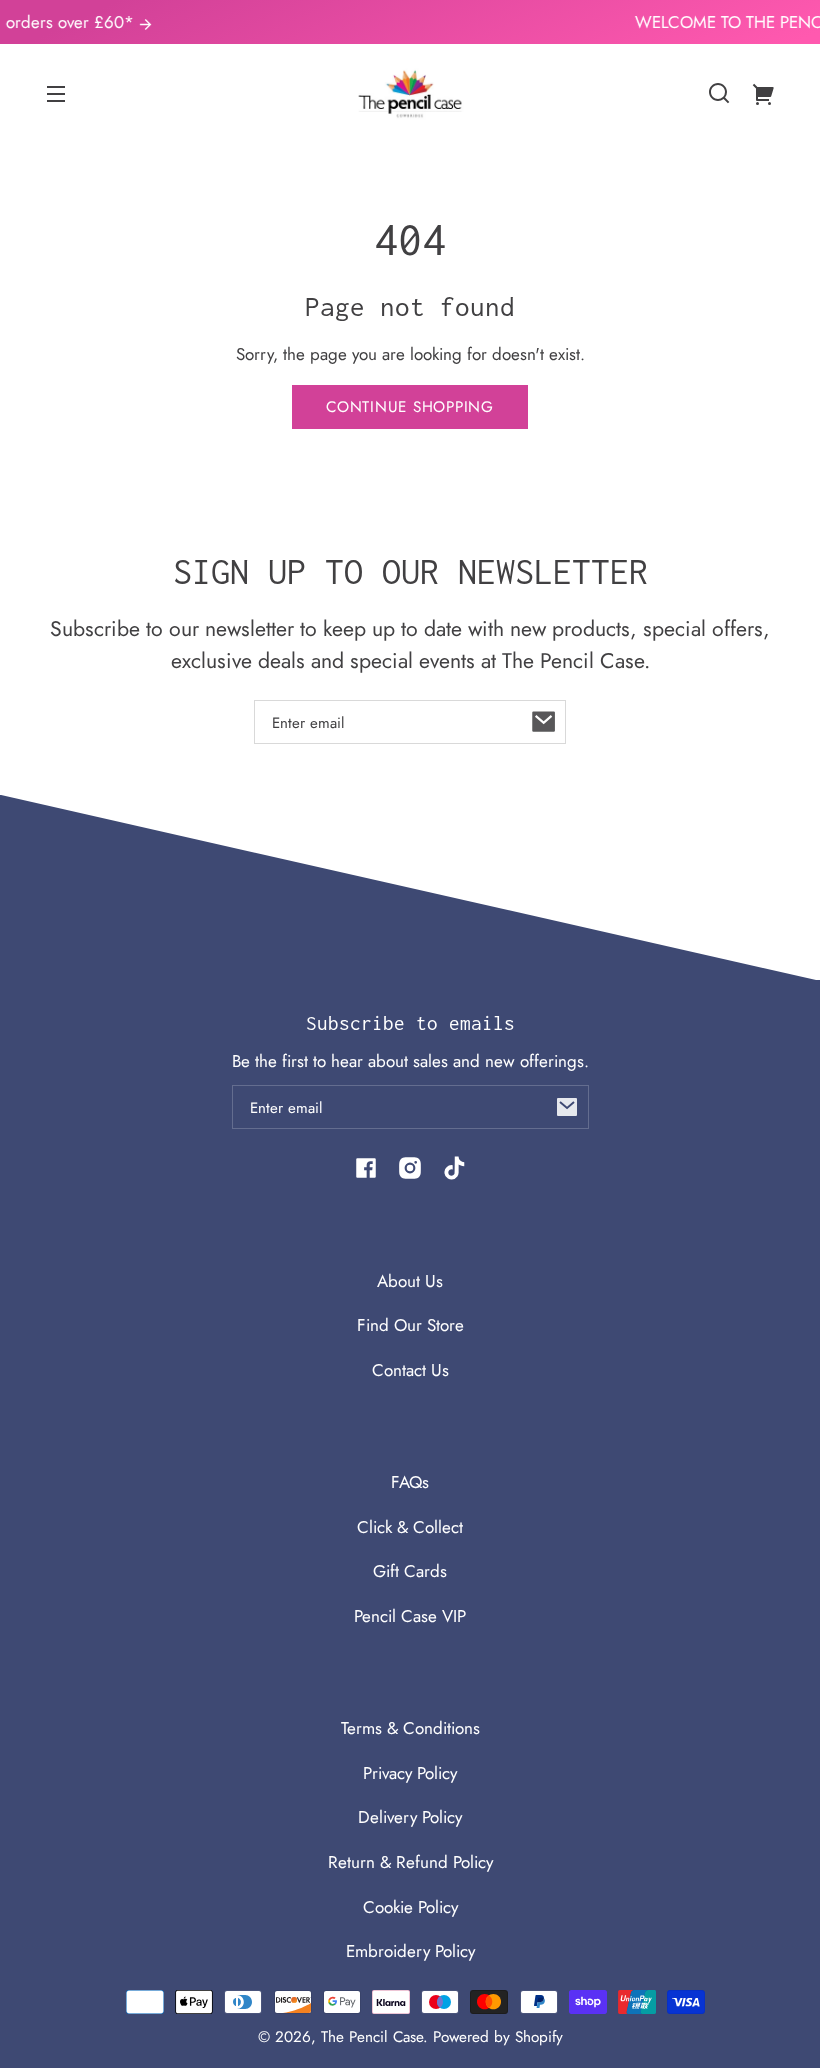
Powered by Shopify (498, 2037)
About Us (410, 1281)
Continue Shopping (410, 407)
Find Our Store (410, 1325)
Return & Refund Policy (410, 1862)
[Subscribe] (544, 722)
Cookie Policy (410, 1907)
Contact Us (410, 1370)
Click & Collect (410, 1527)
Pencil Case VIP (410, 1616)
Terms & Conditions (410, 1728)
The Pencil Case (372, 2037)
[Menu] (56, 93)
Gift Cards (410, 1571)
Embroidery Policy (410, 1951)
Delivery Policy (410, 1817)
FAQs (410, 1482)
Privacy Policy (410, 1773)
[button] (719, 93)
